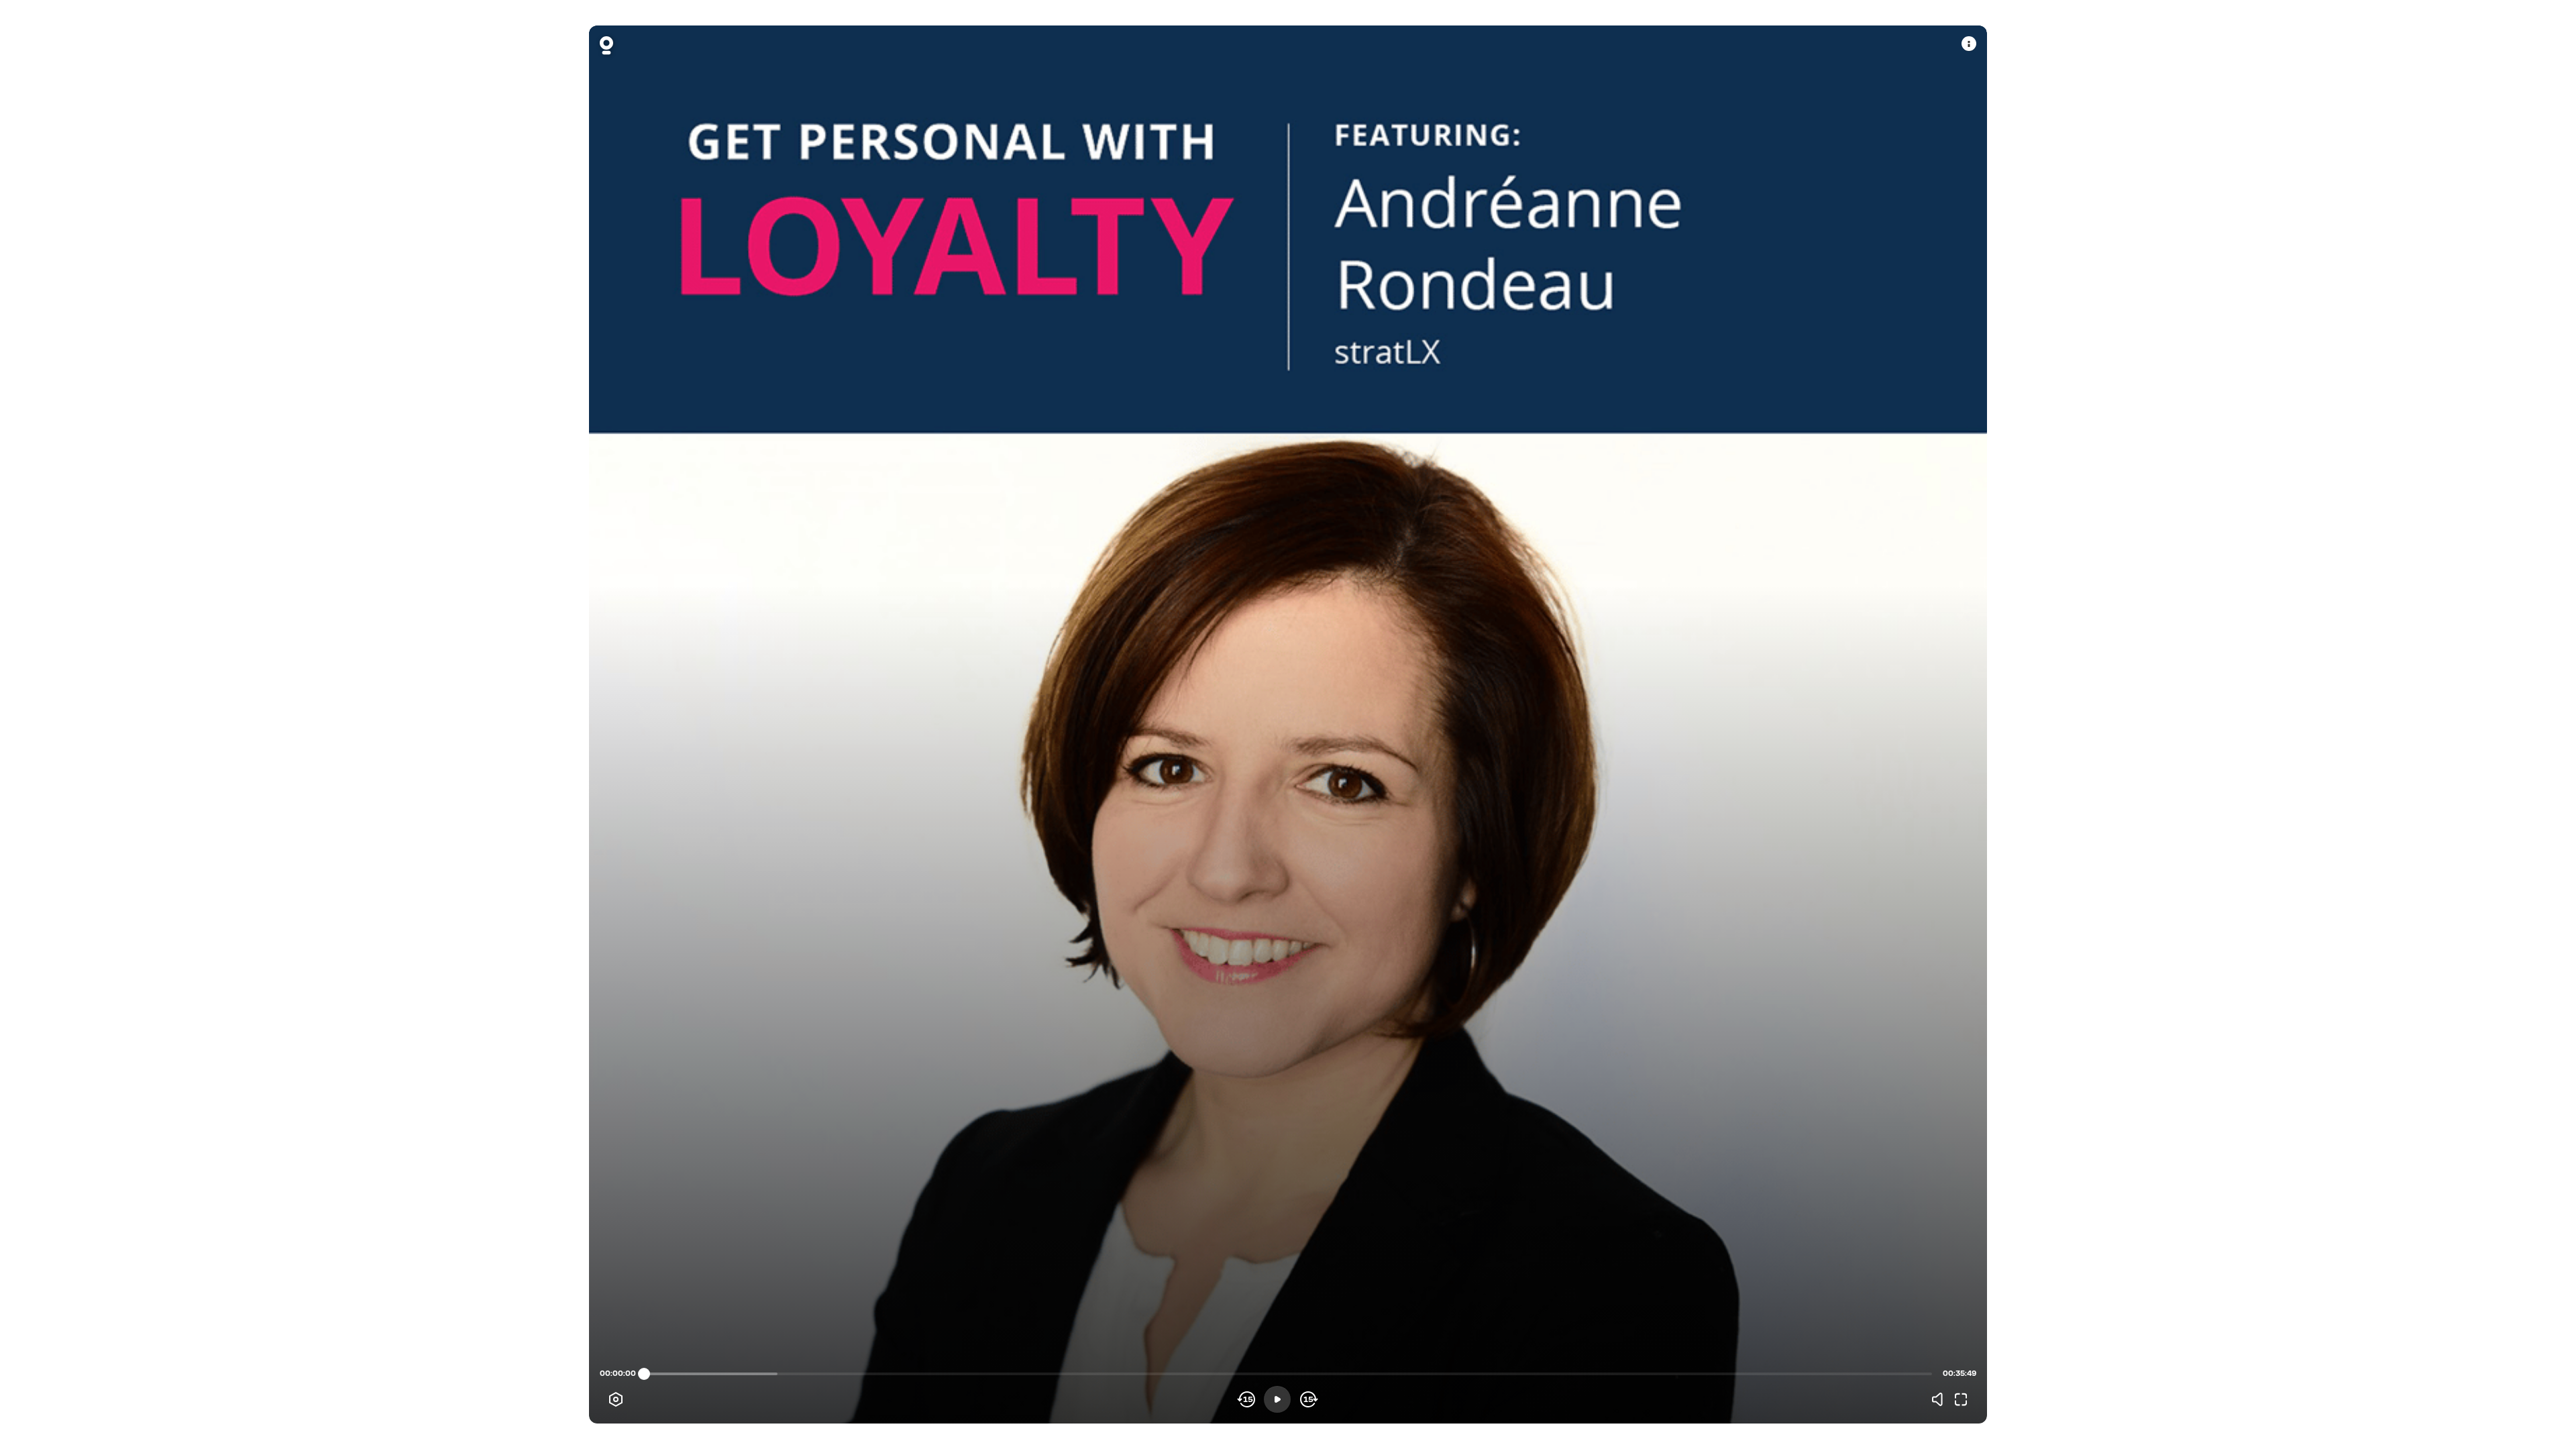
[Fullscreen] (1961, 1399)
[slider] (644, 1374)
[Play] (1277, 1399)
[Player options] (616, 1399)
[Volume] (1941, 1399)
